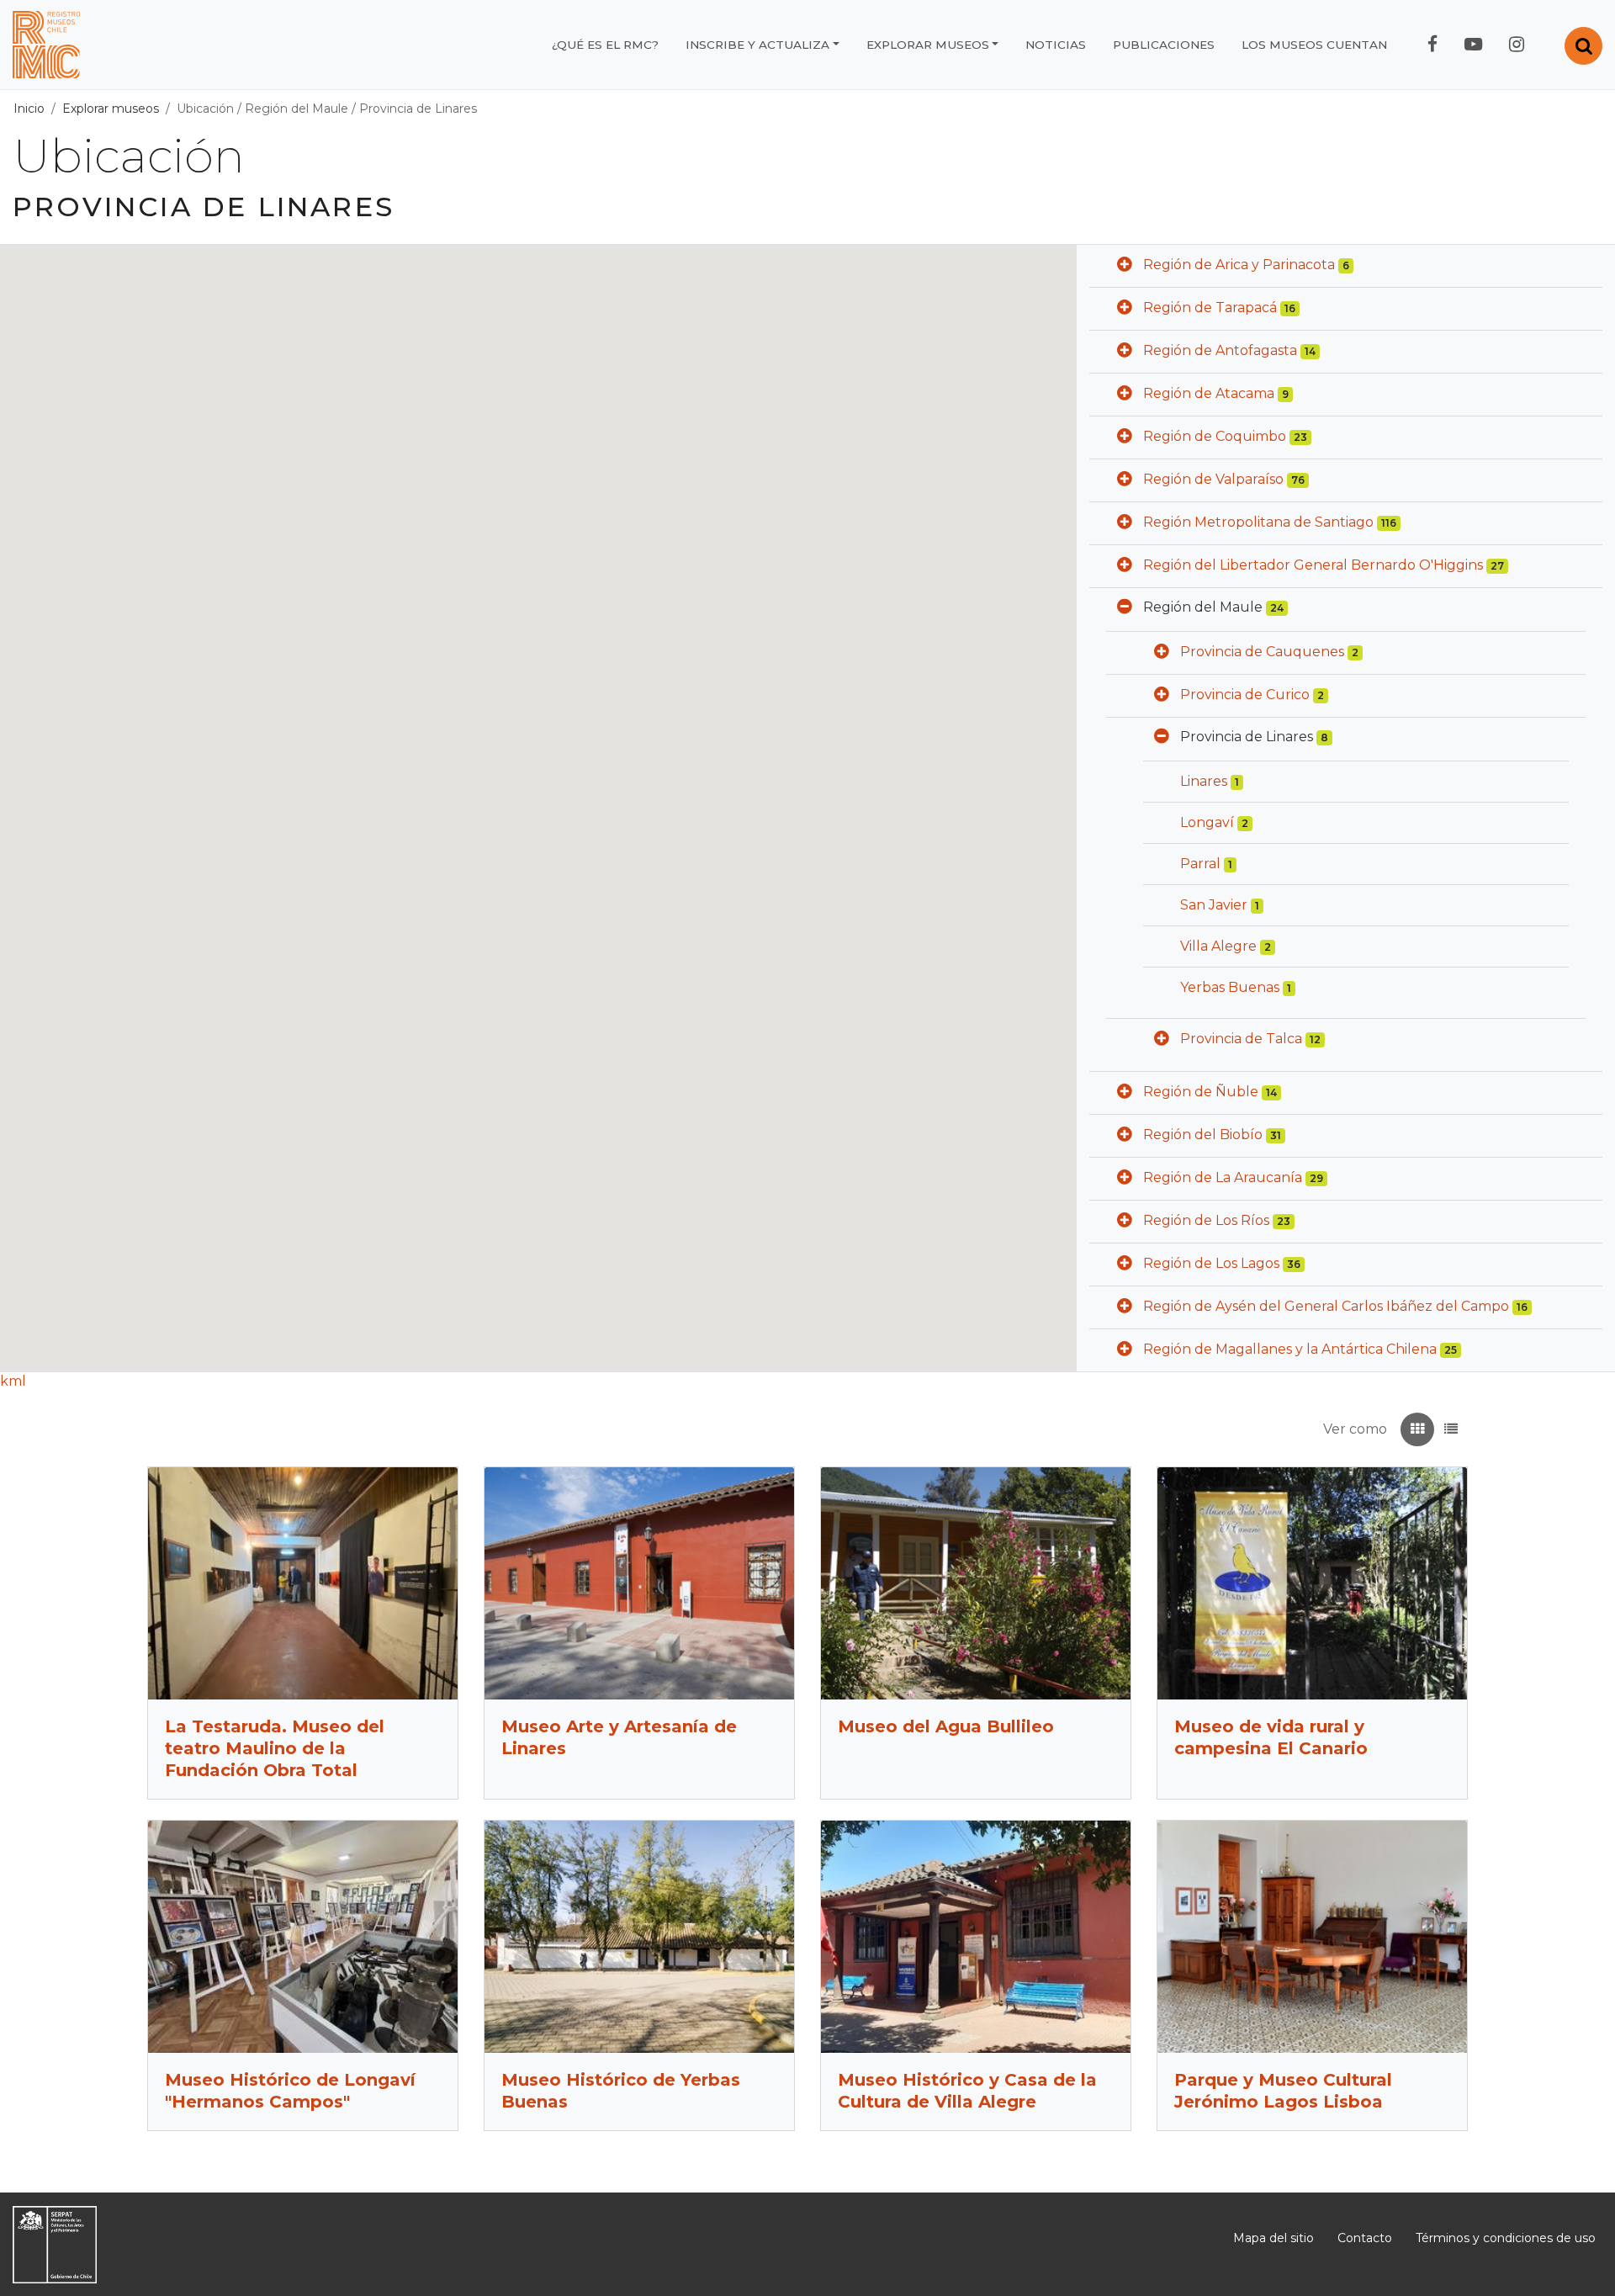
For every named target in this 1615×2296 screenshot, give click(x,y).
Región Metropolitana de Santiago (1258, 522)
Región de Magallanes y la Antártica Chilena (1290, 1349)
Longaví (1207, 822)
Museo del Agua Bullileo (946, 1726)
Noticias (1056, 45)
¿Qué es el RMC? (605, 45)
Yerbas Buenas (1230, 987)
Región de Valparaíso (1213, 479)
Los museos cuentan (1314, 45)
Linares (1204, 781)
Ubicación (205, 109)
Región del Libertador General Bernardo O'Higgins (1313, 565)
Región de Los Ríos (1206, 1220)
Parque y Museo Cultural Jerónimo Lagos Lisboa (1283, 2091)
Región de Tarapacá (1210, 308)
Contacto (1365, 2238)
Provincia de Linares (418, 109)
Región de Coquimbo (1215, 436)
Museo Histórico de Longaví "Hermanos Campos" (290, 2091)
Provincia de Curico (1245, 695)
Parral (1200, 864)
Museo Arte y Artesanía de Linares (619, 1737)
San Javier (1214, 905)
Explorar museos (928, 45)
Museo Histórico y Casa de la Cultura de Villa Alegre (967, 2091)
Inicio (29, 109)
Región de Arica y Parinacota (1239, 265)
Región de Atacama (1209, 393)
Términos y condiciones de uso (1506, 2238)
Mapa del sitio (1273, 2238)
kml (13, 1381)
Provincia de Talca (1241, 1039)
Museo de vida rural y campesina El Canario (1271, 1737)
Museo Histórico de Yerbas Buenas (621, 2091)
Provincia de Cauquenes (1262, 652)
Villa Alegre (1218, 946)
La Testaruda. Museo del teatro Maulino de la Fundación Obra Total (275, 1748)
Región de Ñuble (1201, 1092)
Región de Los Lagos (1211, 1263)
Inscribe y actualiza (757, 45)
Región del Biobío (1203, 1135)
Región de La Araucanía (1223, 1177)
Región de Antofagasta (1220, 350)
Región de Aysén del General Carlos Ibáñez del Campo (1326, 1306)
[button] (1125, 266)
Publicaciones (1164, 45)
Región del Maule (297, 109)
